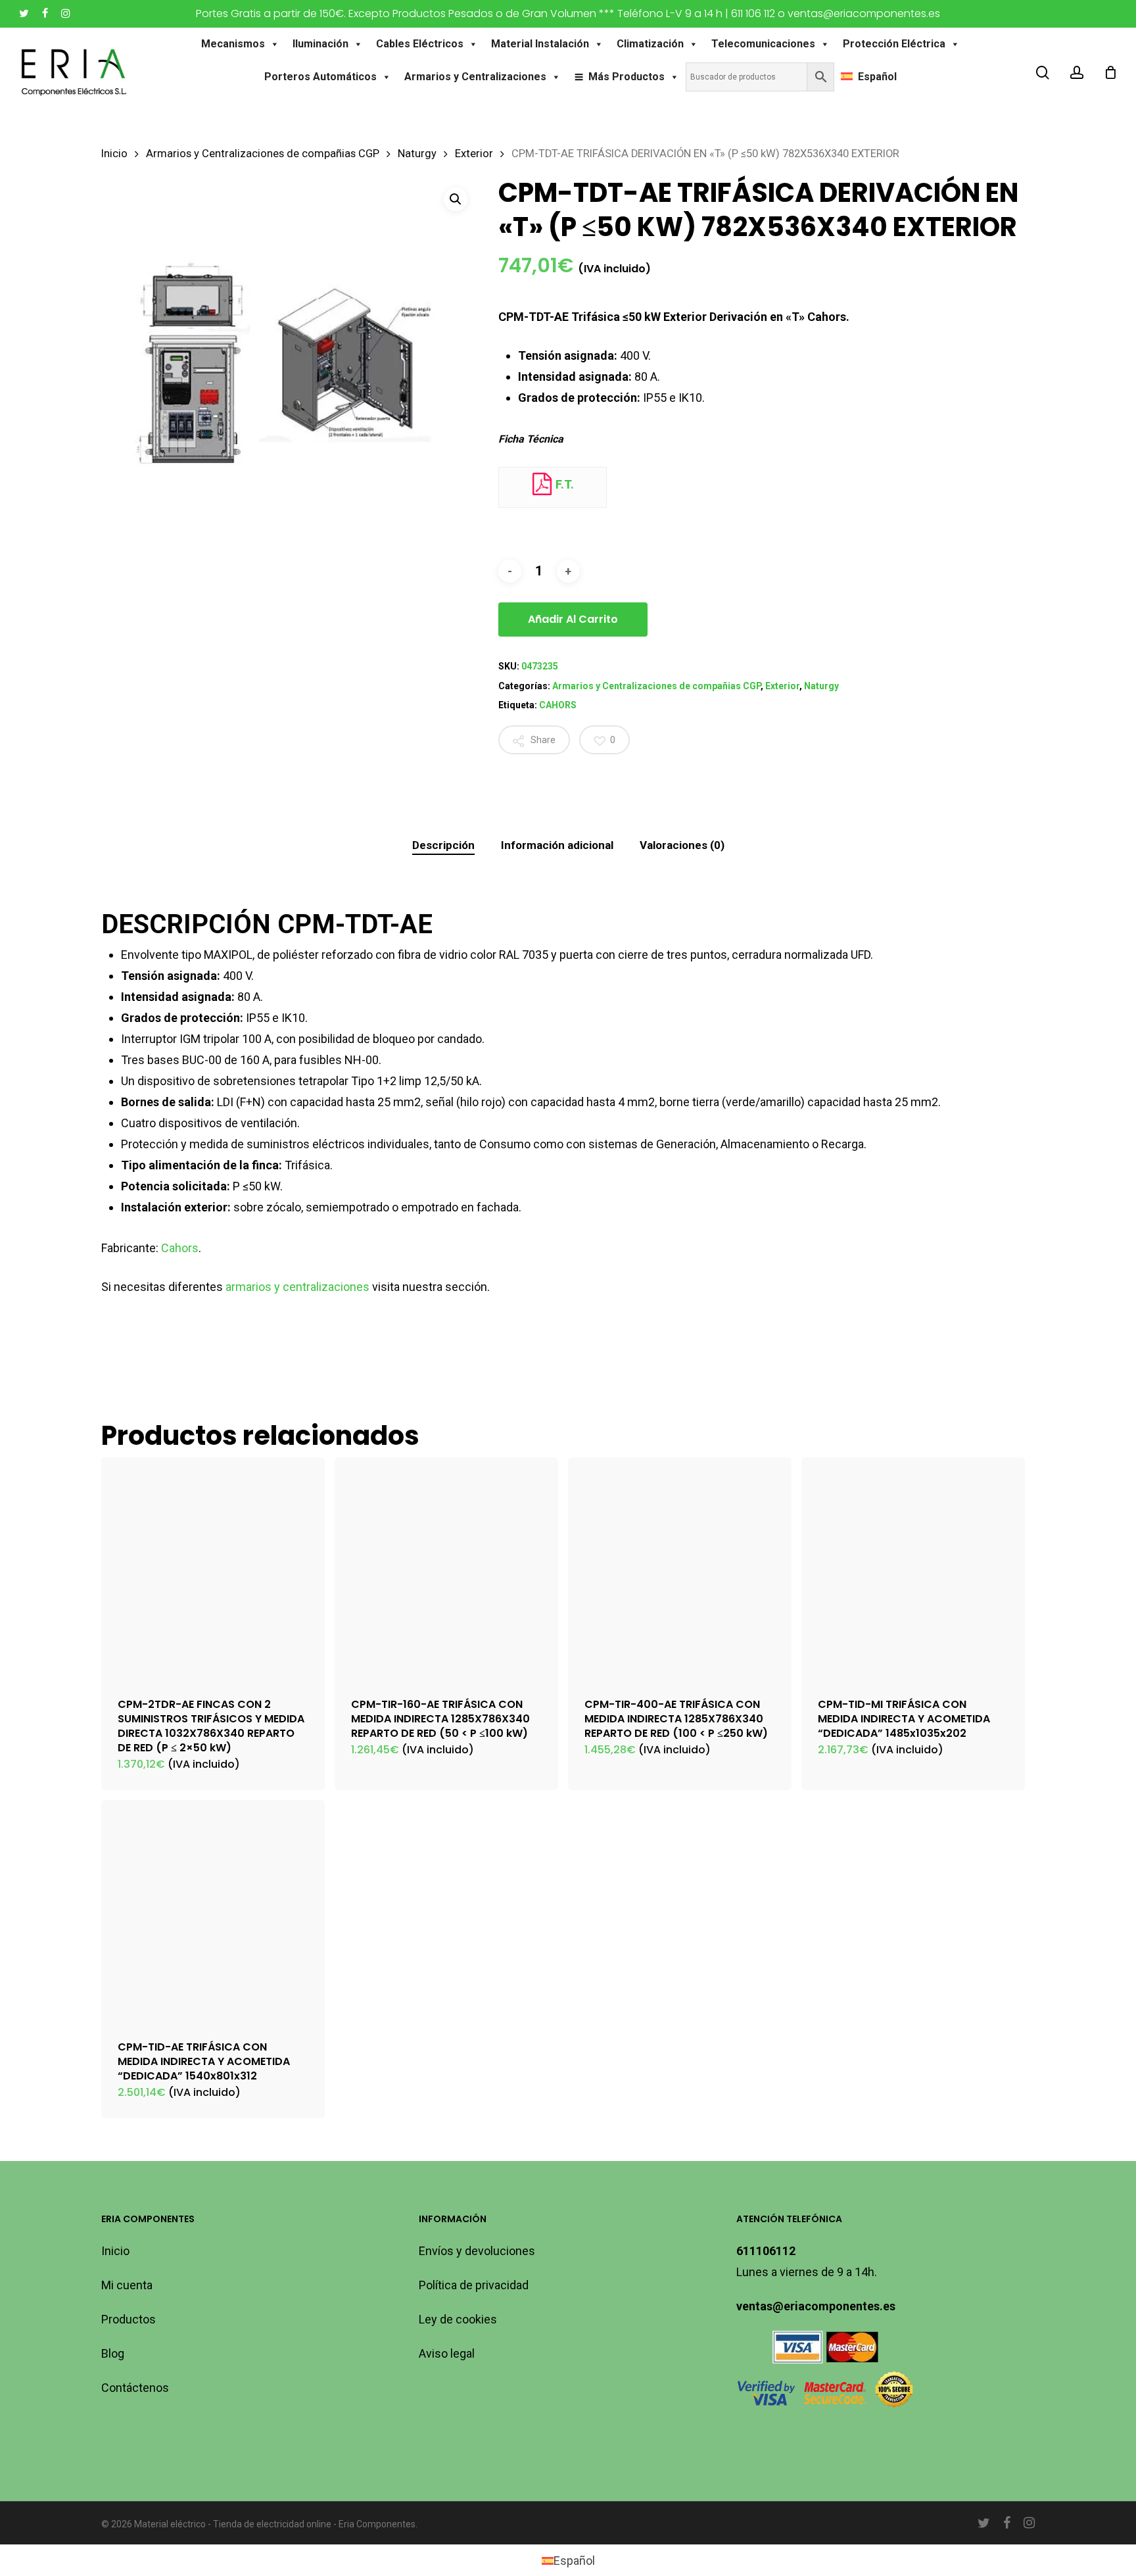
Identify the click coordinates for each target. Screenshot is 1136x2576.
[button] (456, 199)
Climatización (650, 44)
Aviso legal (447, 2353)
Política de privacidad (474, 2285)
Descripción (443, 845)
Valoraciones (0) (682, 845)
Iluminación (320, 44)
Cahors (180, 1248)
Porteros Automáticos (320, 77)
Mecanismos (233, 44)
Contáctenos (135, 2388)
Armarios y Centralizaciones (475, 77)
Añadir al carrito (573, 619)
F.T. (563, 484)
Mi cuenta (127, 2285)
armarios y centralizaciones (297, 1287)
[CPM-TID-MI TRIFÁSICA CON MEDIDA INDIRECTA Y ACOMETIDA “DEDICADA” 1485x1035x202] (913, 1569)
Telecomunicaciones (763, 44)
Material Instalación (540, 44)
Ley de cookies (458, 2319)
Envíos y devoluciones (477, 2251)
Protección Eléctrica (894, 44)
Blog (113, 2353)
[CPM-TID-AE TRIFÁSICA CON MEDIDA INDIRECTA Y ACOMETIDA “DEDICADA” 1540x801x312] (213, 1912)
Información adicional (557, 845)
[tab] (443, 845)
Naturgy (417, 154)
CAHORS (558, 705)
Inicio (114, 154)
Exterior (474, 154)
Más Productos (627, 77)
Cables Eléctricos (420, 44)
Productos (129, 2319)
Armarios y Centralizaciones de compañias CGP (263, 154)
